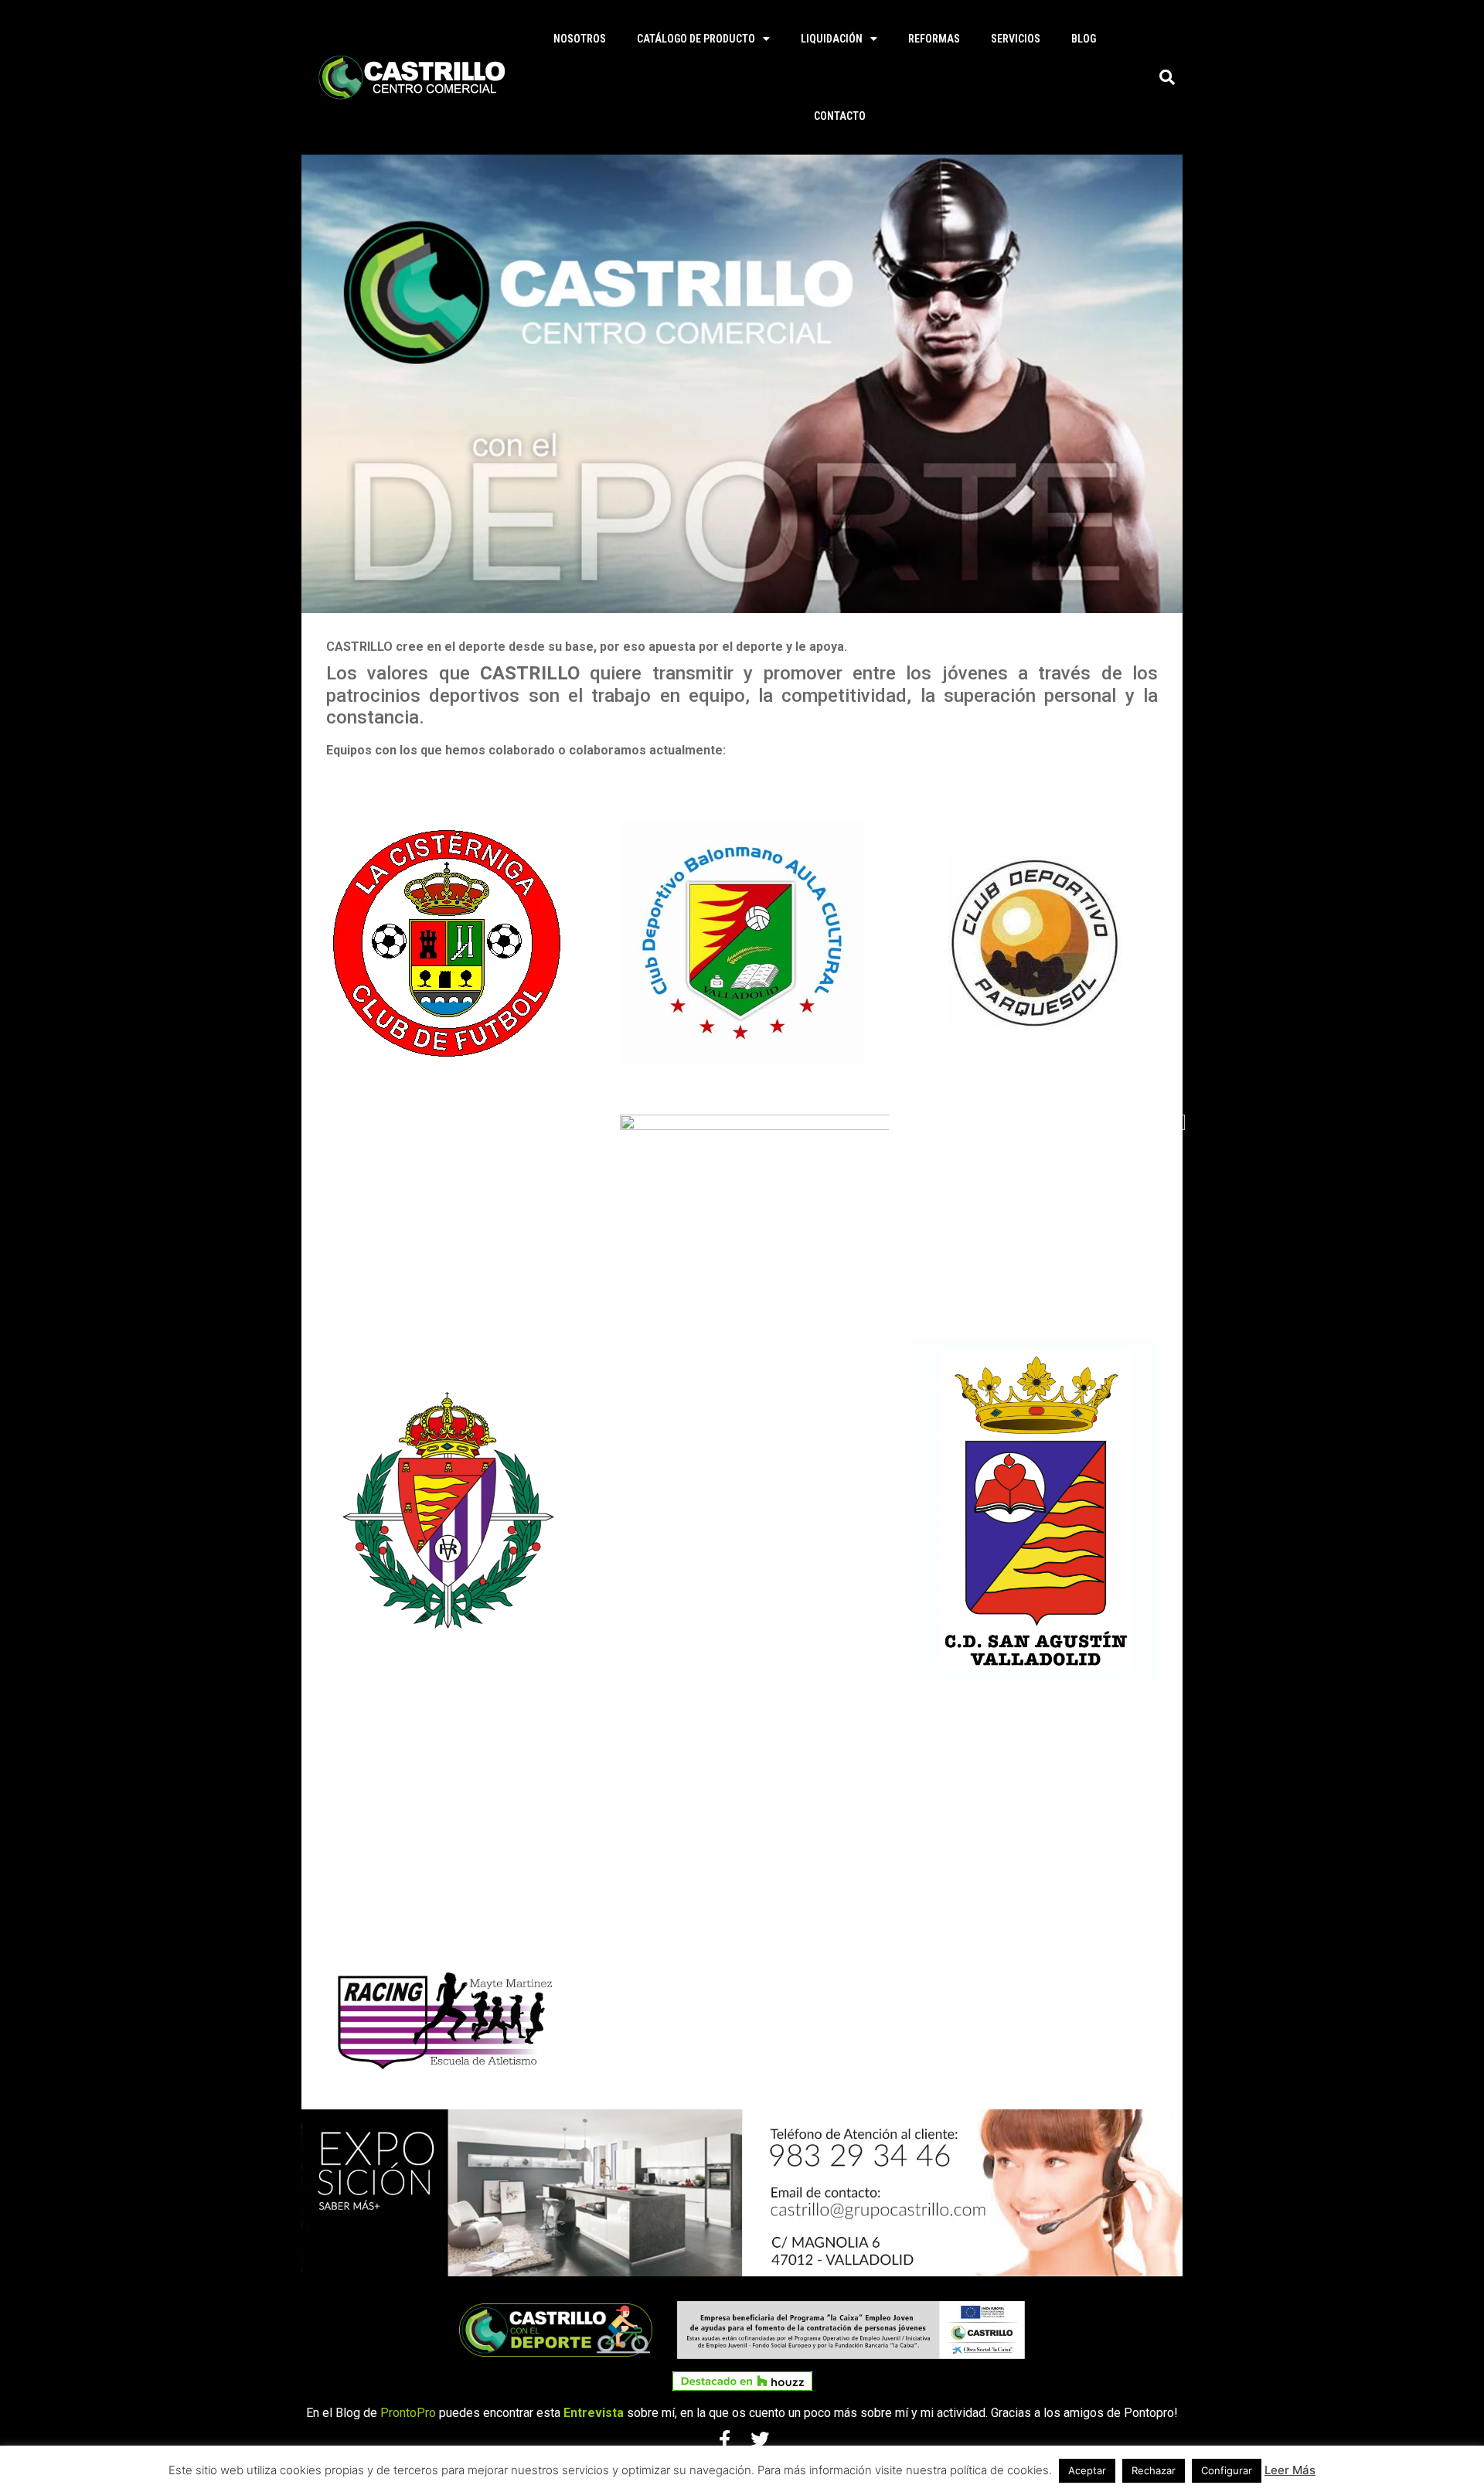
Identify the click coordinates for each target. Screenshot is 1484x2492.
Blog (1084, 39)
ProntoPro (408, 2413)
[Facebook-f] (724, 2439)
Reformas (934, 39)
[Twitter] (760, 2439)
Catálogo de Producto (696, 39)
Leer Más (1290, 2470)
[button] (1167, 77)
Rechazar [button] (1154, 2470)
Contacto (840, 116)
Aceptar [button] (1087, 2470)
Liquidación (832, 39)
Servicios (1016, 39)
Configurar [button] (1227, 2470)
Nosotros (580, 39)
